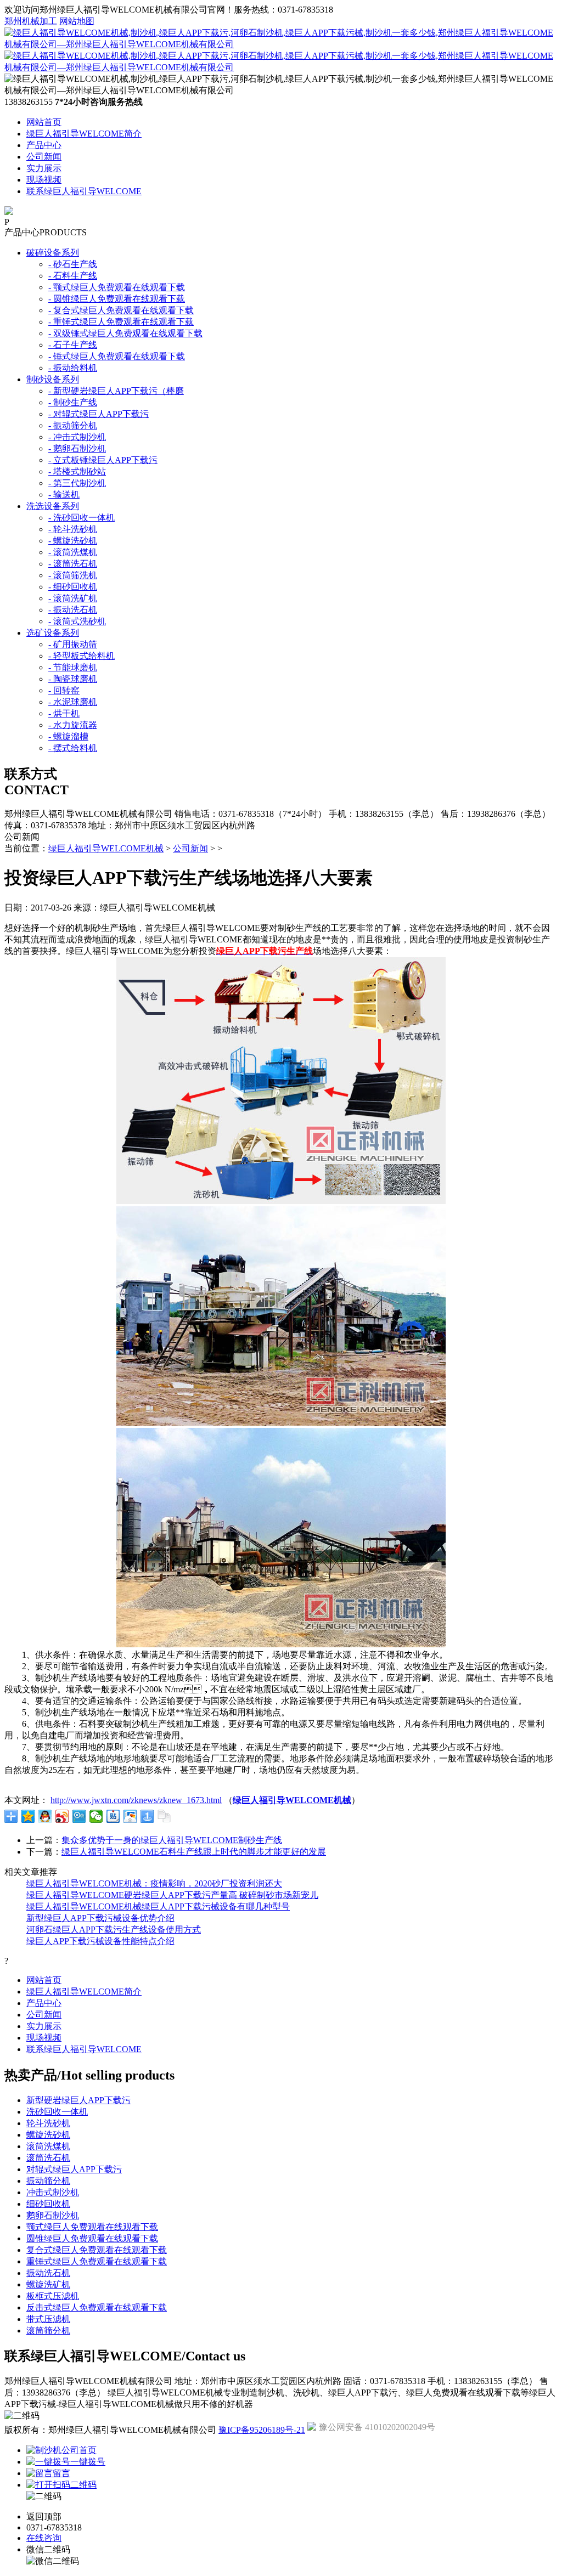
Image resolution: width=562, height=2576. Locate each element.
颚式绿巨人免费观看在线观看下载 (92, 2227)
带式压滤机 (48, 2319)
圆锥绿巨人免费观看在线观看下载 (92, 2238)
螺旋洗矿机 (48, 2284)
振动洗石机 (48, 2273)
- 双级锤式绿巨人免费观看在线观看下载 (125, 333)
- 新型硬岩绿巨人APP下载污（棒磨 (116, 391)
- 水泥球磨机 (73, 702)
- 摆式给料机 (73, 748)
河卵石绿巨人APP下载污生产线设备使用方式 (114, 1930)
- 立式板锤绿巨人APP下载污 (103, 460)
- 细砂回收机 (73, 587)
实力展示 (44, 168)
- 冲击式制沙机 (77, 437)
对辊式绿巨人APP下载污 (74, 2169)
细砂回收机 (48, 2204)
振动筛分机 (48, 2181)
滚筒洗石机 (48, 2158)
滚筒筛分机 (48, 2331)
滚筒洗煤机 (48, 2146)
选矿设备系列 (53, 633)
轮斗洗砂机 (48, 2123)
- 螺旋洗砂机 (73, 541)
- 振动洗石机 (73, 610)
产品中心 (44, 145)
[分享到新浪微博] (62, 1816)
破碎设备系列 (53, 253)
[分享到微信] (96, 1816)
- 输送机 (64, 495)
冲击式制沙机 (53, 2192)
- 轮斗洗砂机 (73, 529)
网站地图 (77, 21)
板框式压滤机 (53, 2296)
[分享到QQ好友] (45, 1816)
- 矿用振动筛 (73, 644)
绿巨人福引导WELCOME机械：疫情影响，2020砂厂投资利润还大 (154, 1883)
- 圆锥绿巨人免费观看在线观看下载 (117, 299)
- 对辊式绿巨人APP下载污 (99, 414)
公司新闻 (44, 157)
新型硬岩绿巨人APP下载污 (78, 2100)
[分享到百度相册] (130, 1816)
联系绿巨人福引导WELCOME (84, 191)
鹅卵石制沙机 (53, 2215)
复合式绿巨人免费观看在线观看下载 (97, 2250)
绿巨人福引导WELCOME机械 (106, 848)
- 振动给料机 (73, 368)
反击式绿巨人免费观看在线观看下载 (97, 2307)
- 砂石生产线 (73, 264)
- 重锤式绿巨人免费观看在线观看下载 (121, 322)
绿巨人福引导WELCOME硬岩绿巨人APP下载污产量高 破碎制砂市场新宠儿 (172, 1895)
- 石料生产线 (73, 276)
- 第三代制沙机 (77, 483)
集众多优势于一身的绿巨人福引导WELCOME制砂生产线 (172, 1840)
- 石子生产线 (73, 345)
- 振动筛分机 (73, 425)
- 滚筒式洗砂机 (77, 621)
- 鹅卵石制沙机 (77, 448)
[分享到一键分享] (147, 1816)
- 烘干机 (64, 713)
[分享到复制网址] (164, 1816)
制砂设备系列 (53, 379)
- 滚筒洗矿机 (73, 598)
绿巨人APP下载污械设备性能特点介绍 (100, 1941)
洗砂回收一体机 (57, 2112)
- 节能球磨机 (73, 667)
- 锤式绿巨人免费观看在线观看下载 (117, 356)
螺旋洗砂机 (48, 2135)
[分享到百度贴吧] (113, 1816)
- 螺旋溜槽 (68, 736)
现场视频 (44, 180)
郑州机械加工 (31, 21)
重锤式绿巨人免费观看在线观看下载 (97, 2261)
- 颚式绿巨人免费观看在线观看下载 (117, 287)
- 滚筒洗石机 (73, 564)
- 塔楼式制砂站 (77, 471)
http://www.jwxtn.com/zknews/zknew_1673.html (136, 1800)
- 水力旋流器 (73, 725)
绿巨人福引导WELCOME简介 (84, 134)
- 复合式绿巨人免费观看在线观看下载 (121, 310)
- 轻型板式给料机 (82, 656)
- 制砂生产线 (73, 402)
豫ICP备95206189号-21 (262, 2430)
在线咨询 (44, 2538)
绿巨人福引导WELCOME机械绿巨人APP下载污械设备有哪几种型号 (158, 1906)
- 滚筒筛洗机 (73, 575)
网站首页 (44, 122)
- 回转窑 (64, 690)
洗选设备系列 (53, 506)
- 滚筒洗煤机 (73, 552)
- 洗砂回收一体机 (82, 518)
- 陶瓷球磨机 (73, 679)
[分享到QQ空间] (28, 1816)
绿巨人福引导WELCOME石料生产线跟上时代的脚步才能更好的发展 (194, 1852)
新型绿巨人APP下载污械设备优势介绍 (100, 1918)
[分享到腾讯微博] (79, 1816)
